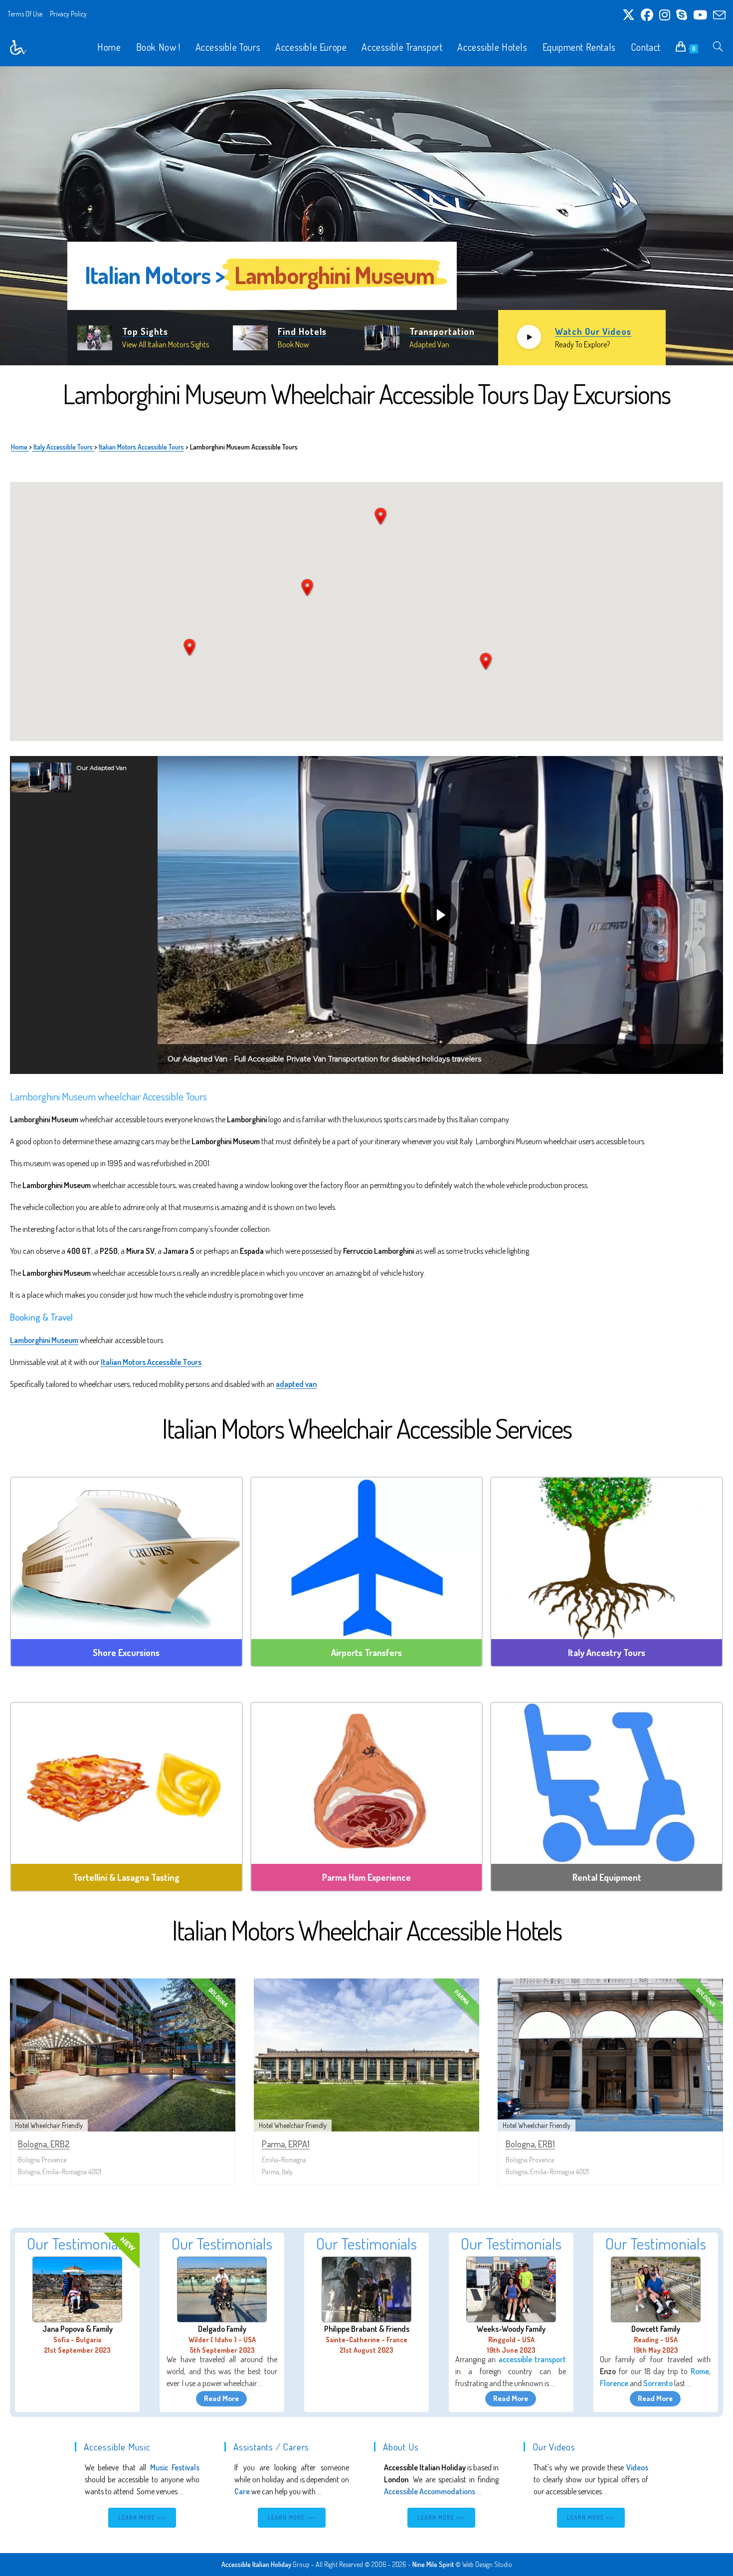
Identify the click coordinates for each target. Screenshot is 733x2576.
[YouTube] (700, 15)
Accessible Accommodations (430, 2491)
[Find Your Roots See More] (607, 1558)
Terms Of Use (25, 14)
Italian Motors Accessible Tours (141, 447)
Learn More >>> (142, 2517)
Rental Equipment (607, 1877)
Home (20, 447)
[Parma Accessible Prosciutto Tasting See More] (367, 1784)
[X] (629, 15)
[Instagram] (665, 15)
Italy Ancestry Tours (607, 1653)
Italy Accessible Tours (63, 447)
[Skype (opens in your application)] (682, 15)
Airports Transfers (366, 1653)
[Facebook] (647, 15)
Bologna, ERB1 (530, 2144)
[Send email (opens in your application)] (718, 15)
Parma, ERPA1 (286, 2144)
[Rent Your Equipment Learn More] (607, 1784)
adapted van (296, 1384)
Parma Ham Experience (366, 1877)
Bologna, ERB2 (44, 2144)
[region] (366, 216)
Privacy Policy (68, 14)
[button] (84, 777)
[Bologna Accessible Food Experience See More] (126, 1784)
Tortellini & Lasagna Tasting (126, 1877)
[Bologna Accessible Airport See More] (367, 1558)
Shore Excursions (126, 1653)
